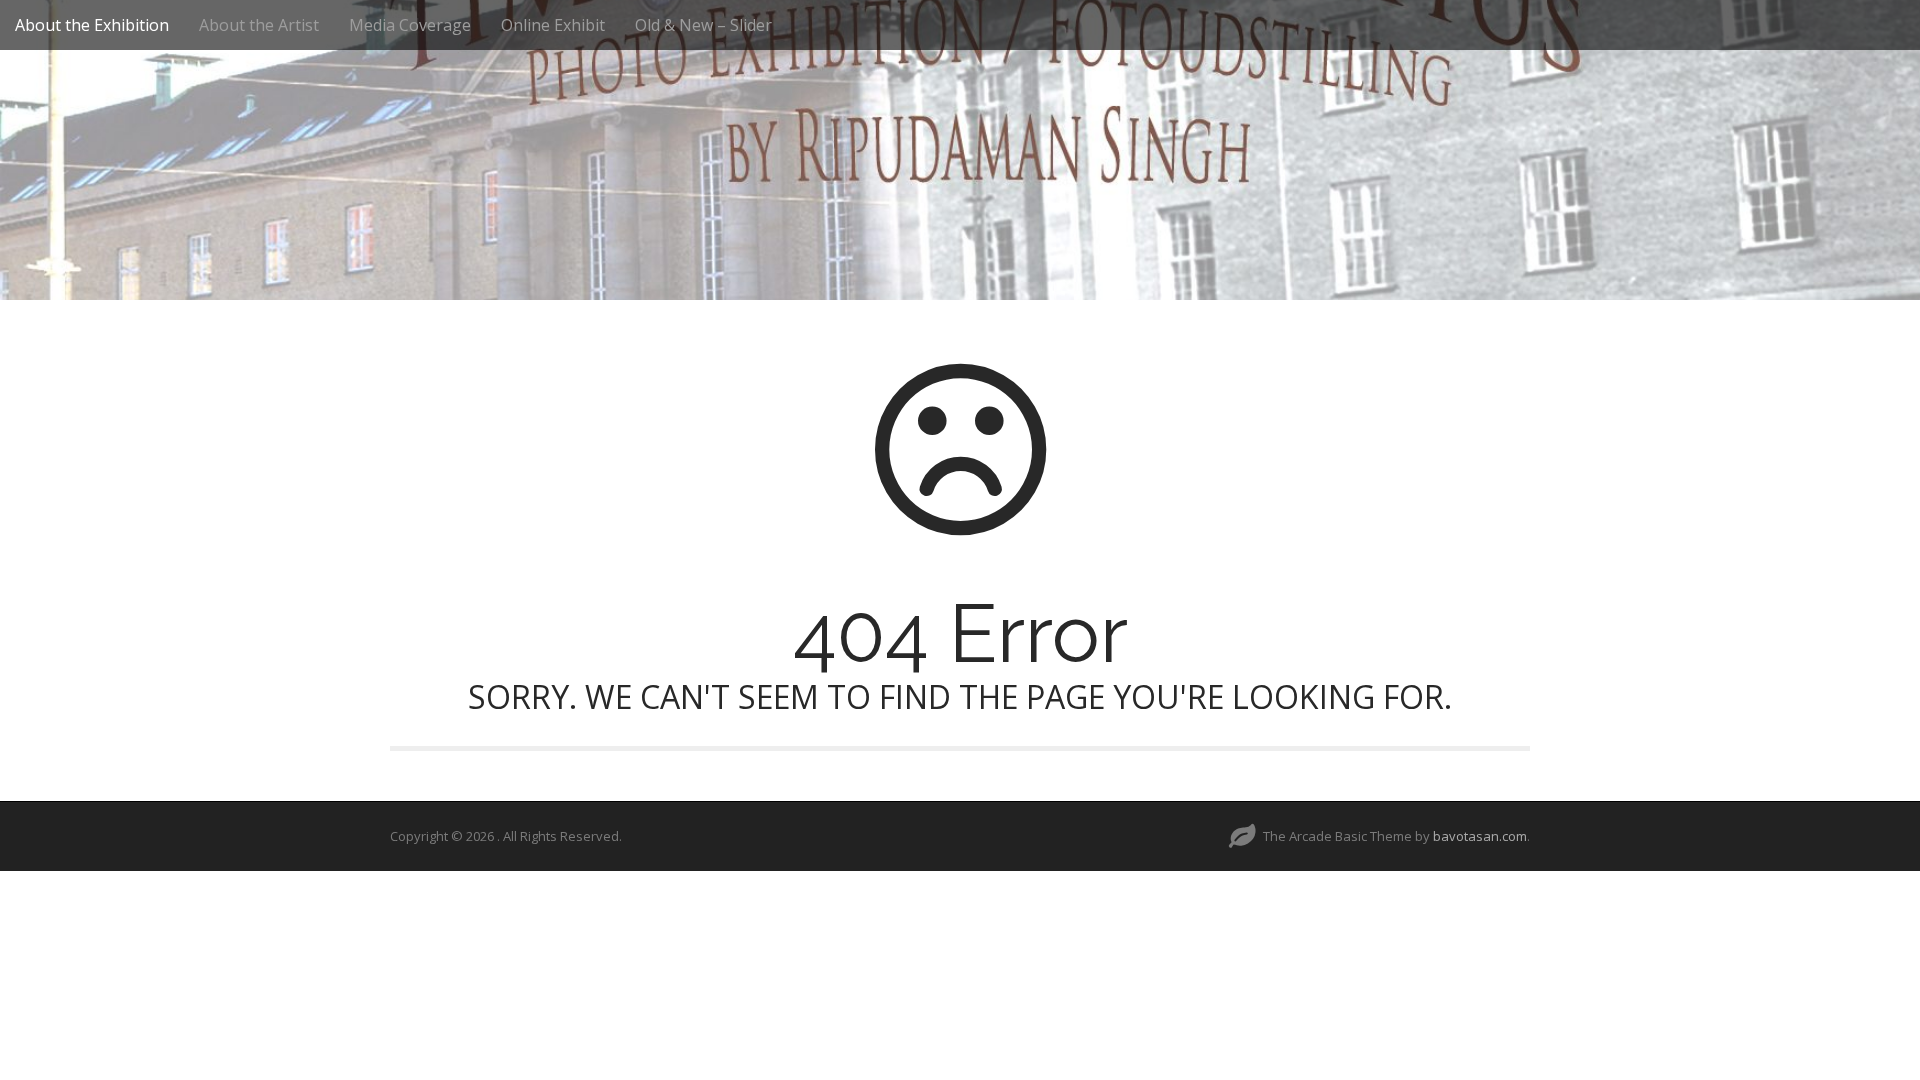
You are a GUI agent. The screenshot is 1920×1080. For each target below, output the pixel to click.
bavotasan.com (1480, 836)
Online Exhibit (553, 25)
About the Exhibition (92, 25)
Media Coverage (410, 25)
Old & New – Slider (703, 25)
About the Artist (259, 25)
